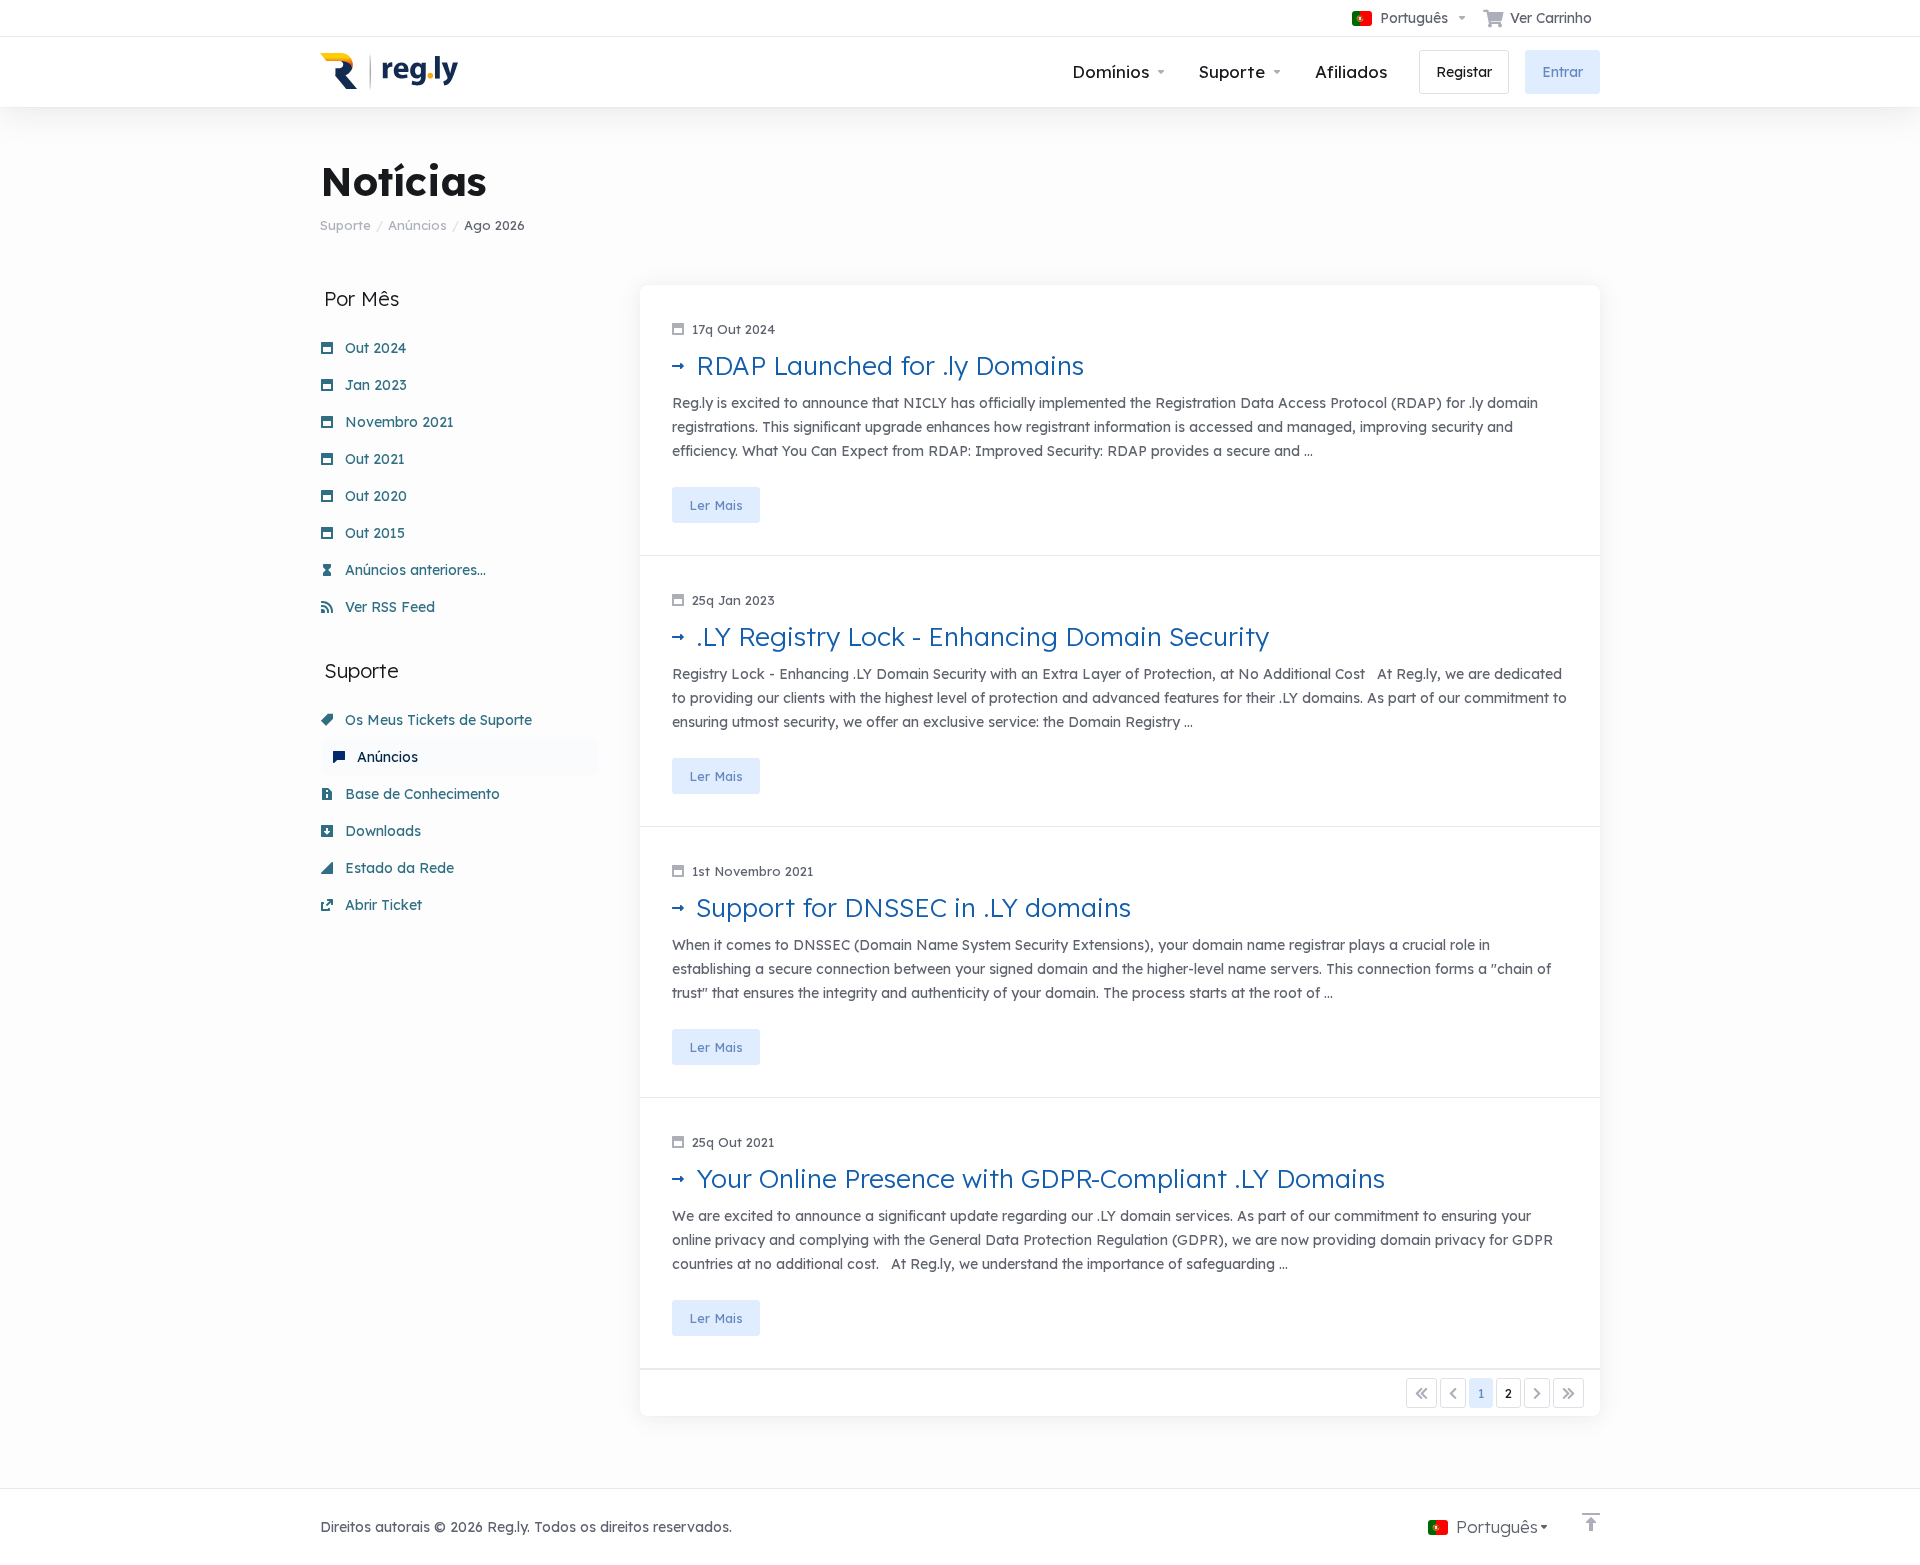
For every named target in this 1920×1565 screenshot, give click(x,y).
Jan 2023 (374, 385)
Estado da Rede (397, 868)
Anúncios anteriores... (413, 570)
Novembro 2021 (397, 422)
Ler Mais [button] (716, 505)
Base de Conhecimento (420, 794)
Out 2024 (373, 348)
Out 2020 (374, 496)
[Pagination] (1421, 1393)
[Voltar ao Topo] (1591, 1522)
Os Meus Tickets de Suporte (436, 720)
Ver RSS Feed (388, 607)
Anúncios (417, 225)
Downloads (381, 831)
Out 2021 (373, 459)
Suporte (345, 225)
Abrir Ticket (381, 905)
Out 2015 (373, 533)
